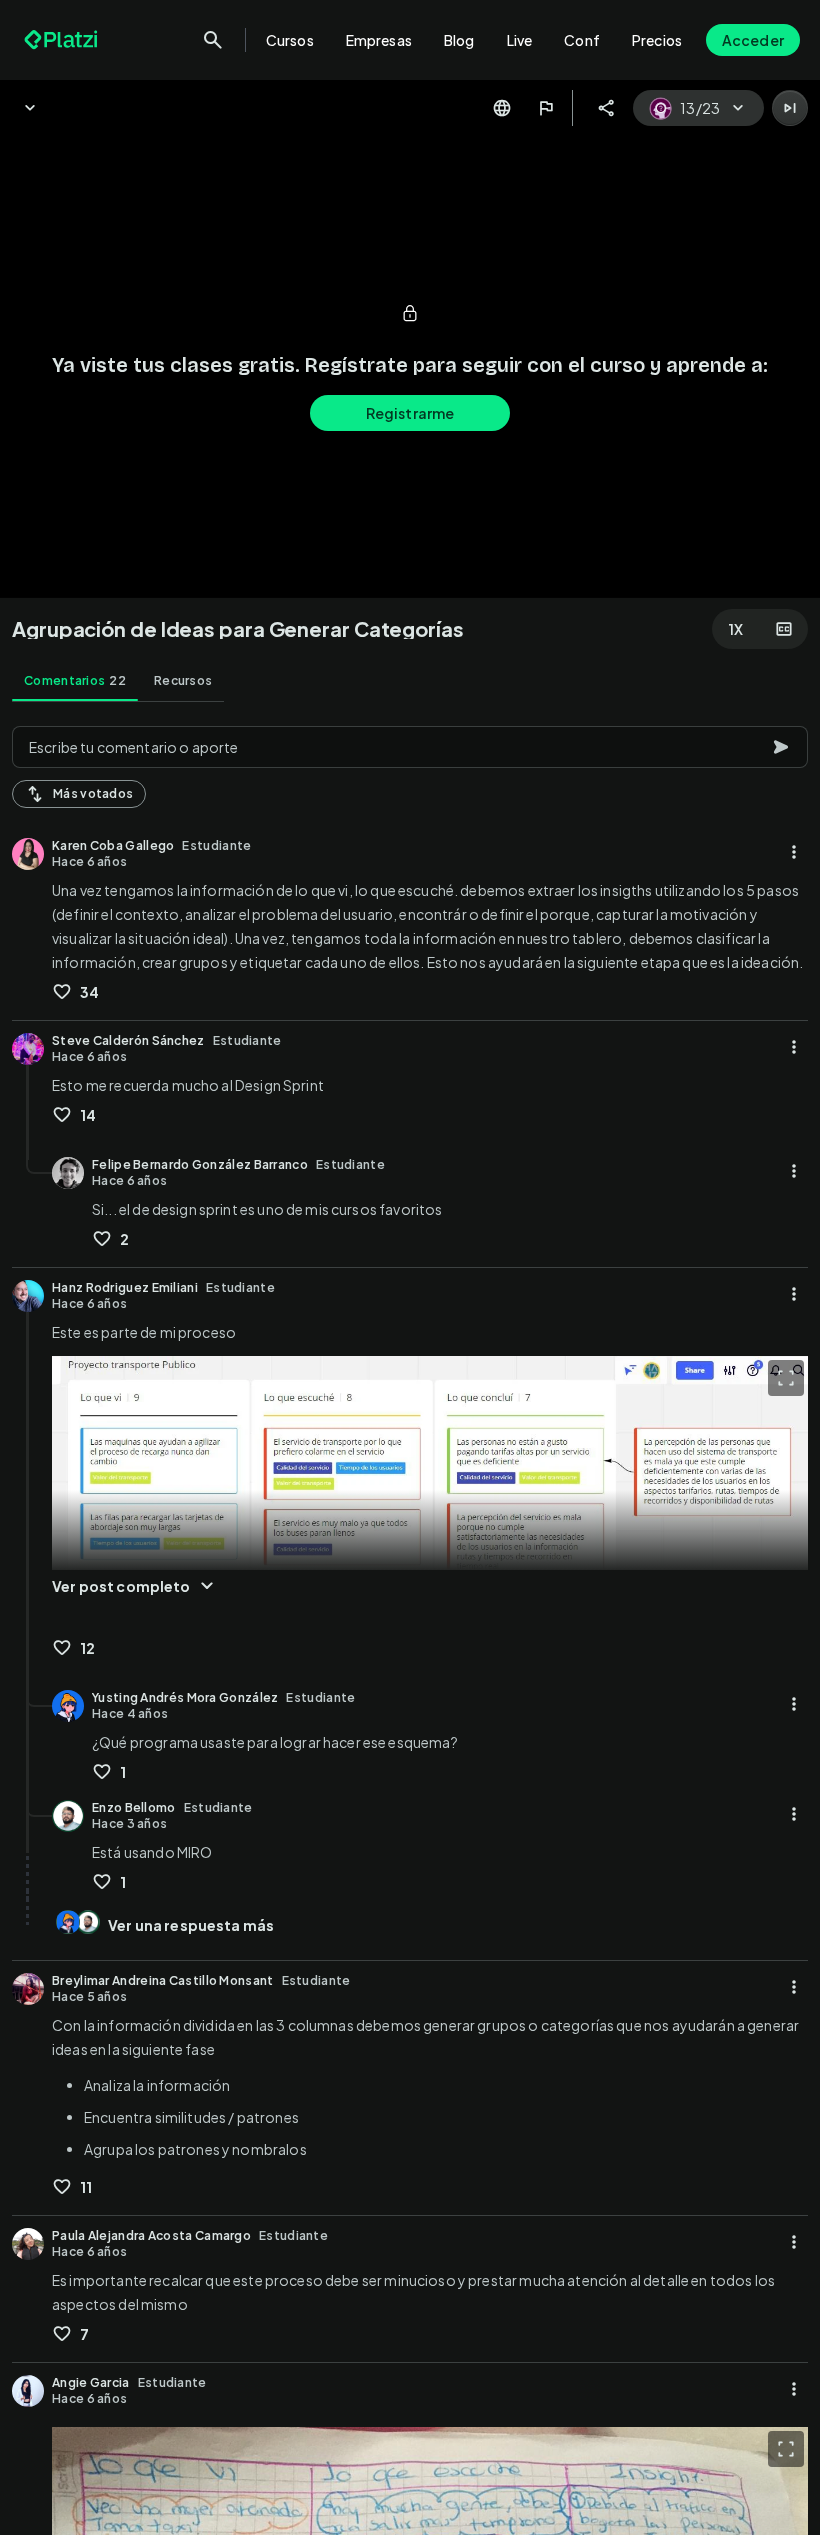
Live (520, 40)
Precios (657, 40)
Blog (459, 40)
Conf (582, 40)
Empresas (379, 40)
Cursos (290, 40)
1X (736, 629)
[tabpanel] (410, 1624)
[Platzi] (63, 40)
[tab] (75, 681)
